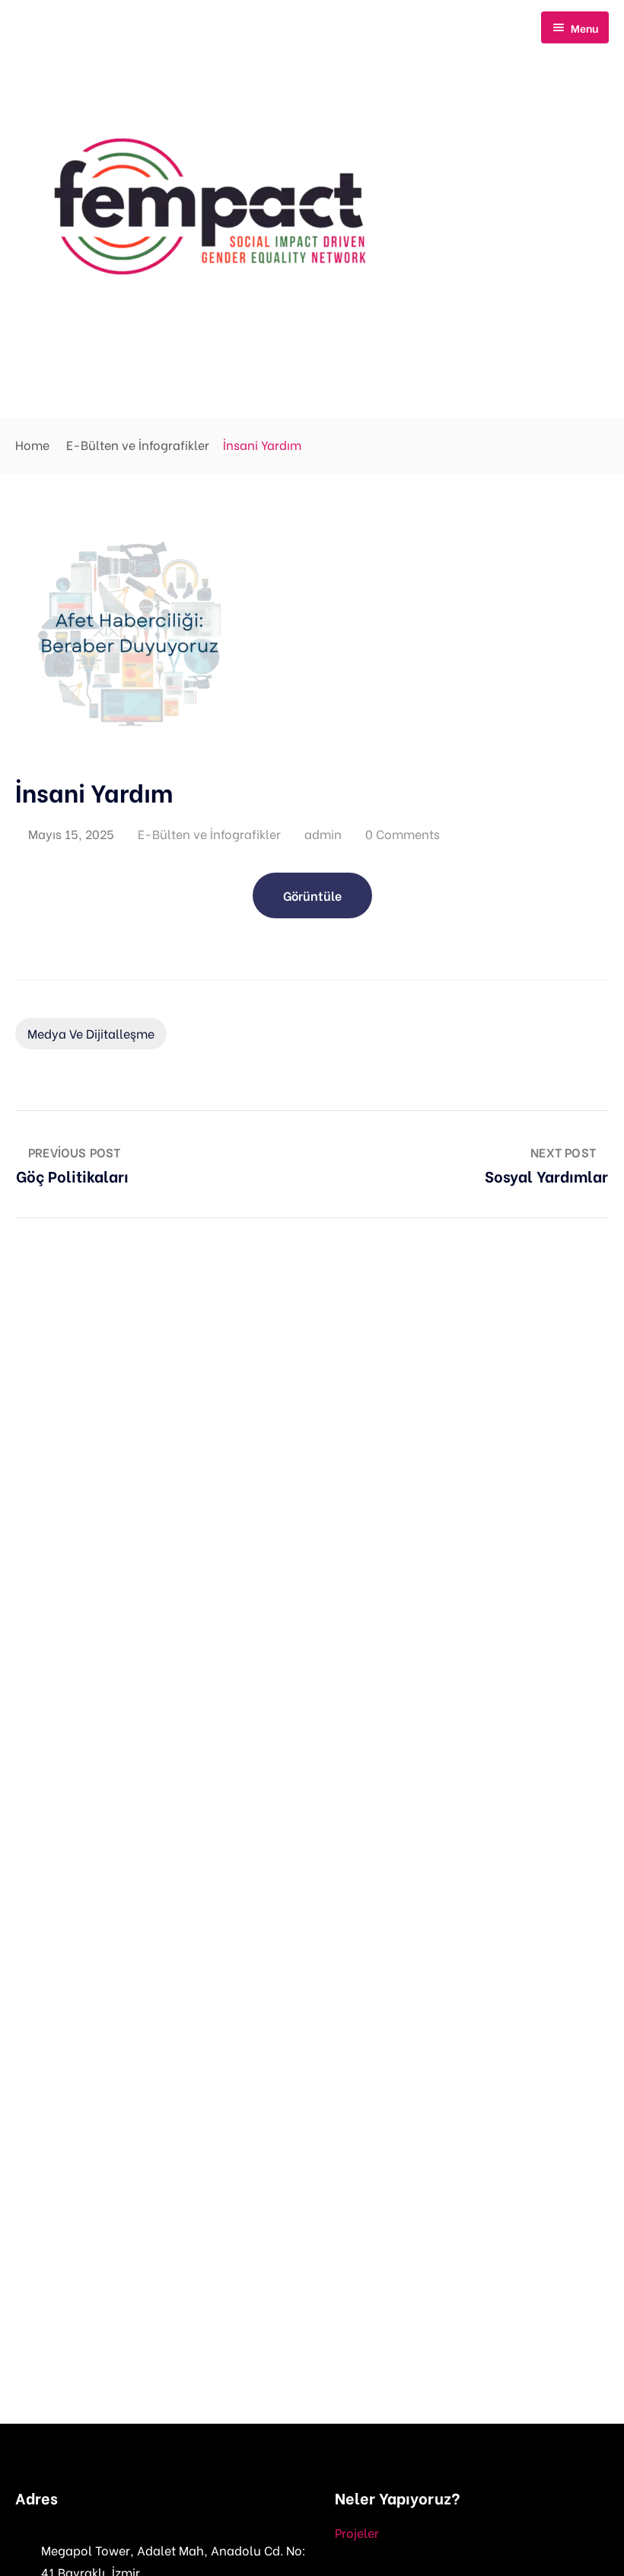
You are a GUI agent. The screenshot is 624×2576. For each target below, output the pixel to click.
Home (32, 444)
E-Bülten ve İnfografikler (138, 444)
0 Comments (403, 833)
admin (323, 833)
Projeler (357, 2532)
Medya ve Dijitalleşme (91, 1033)
